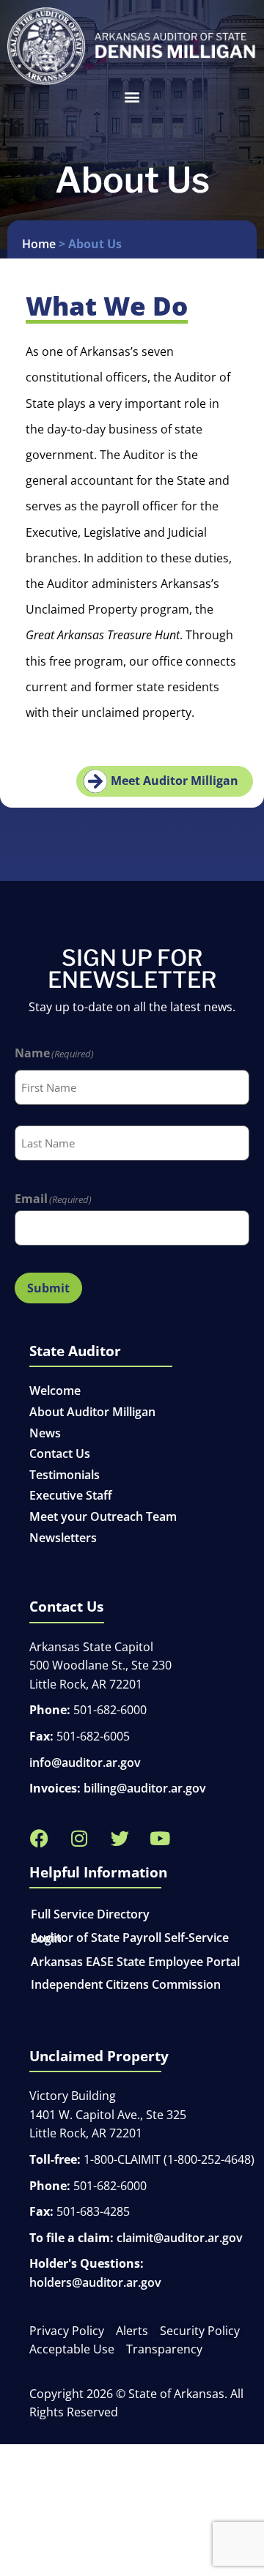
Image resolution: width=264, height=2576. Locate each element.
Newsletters (63, 1538)
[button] (132, 97)
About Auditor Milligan (92, 1412)
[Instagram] (79, 1839)
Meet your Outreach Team (103, 1516)
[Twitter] (120, 1839)
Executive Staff (71, 1495)
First (26, 1113)
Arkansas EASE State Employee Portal (135, 1962)
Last (25, 1169)
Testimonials (65, 1475)
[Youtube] (160, 1839)
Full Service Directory (90, 1914)
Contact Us (60, 1453)
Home (39, 244)
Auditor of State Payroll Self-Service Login (130, 1938)
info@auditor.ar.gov (85, 1762)
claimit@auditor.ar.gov (180, 2238)
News (45, 1433)
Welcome (55, 1391)
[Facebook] (39, 1839)
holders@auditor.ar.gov (95, 2282)
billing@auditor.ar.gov (145, 1788)
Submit (48, 1288)
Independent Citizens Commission (126, 1984)
